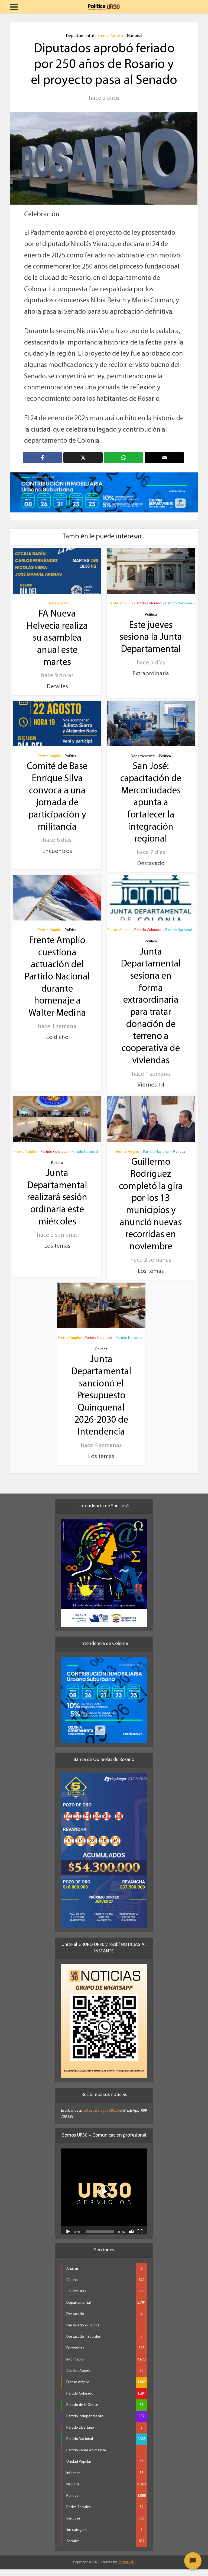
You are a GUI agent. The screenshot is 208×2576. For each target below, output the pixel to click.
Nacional (134, 36)
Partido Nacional (178, 610)
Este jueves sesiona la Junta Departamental (151, 644)
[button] (104, 2198)
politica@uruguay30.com (102, 2118)
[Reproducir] (68, 2238)
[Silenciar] (131, 2238)
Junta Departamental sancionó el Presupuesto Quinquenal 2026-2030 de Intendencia (101, 1403)
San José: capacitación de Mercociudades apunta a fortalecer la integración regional (151, 810)
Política (151, 622)
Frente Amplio (110, 36)
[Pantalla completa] (140, 2238)
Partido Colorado (148, 610)
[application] (104, 2198)
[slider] (100, 2239)
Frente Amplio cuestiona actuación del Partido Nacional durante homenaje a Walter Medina (57, 984)
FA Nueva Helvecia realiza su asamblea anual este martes (57, 645)
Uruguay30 (126, 2569)
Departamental (80, 36)
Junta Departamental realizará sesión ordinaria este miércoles (57, 1205)
